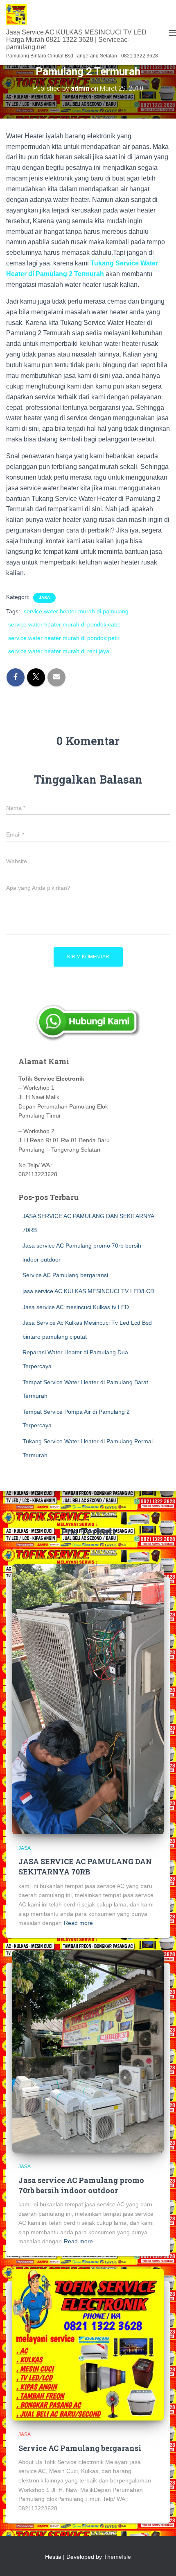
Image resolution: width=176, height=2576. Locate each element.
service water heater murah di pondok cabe (64, 624)
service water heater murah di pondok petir (64, 638)
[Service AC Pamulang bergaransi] (88, 2344)
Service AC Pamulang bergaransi (65, 1275)
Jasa (44, 598)
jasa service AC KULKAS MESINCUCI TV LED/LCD (88, 1291)
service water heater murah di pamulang (76, 611)
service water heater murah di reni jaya (59, 651)
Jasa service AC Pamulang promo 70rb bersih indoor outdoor (81, 2185)
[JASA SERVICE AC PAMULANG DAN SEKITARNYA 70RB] (88, 1699)
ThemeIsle (117, 2557)
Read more (78, 1923)
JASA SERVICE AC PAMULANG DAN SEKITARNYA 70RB (85, 1866)
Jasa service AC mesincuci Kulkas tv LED (76, 1307)
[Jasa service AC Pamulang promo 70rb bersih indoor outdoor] (88, 2051)
